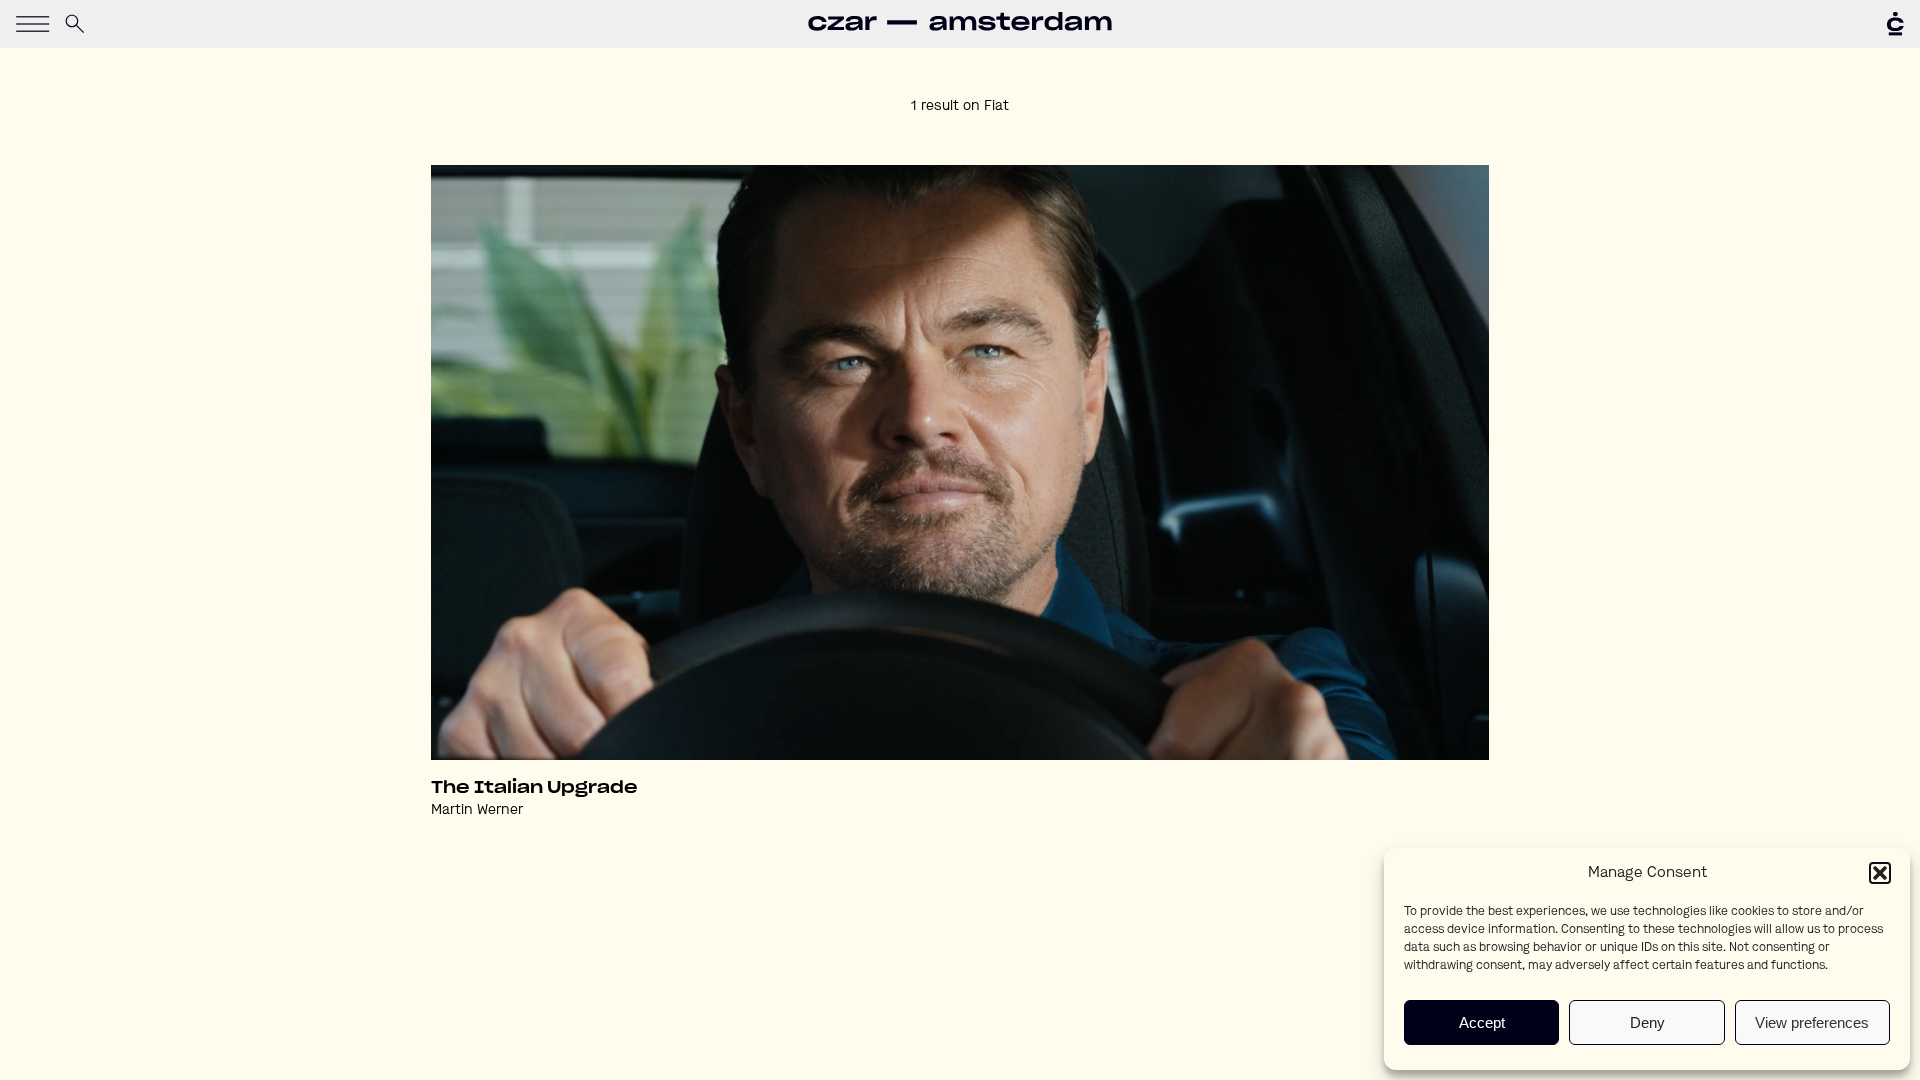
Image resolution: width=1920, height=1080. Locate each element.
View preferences (1812, 1022)
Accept (1482, 1022)
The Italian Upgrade (534, 788)
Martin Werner (477, 810)
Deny (1647, 1022)
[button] (1880, 873)
